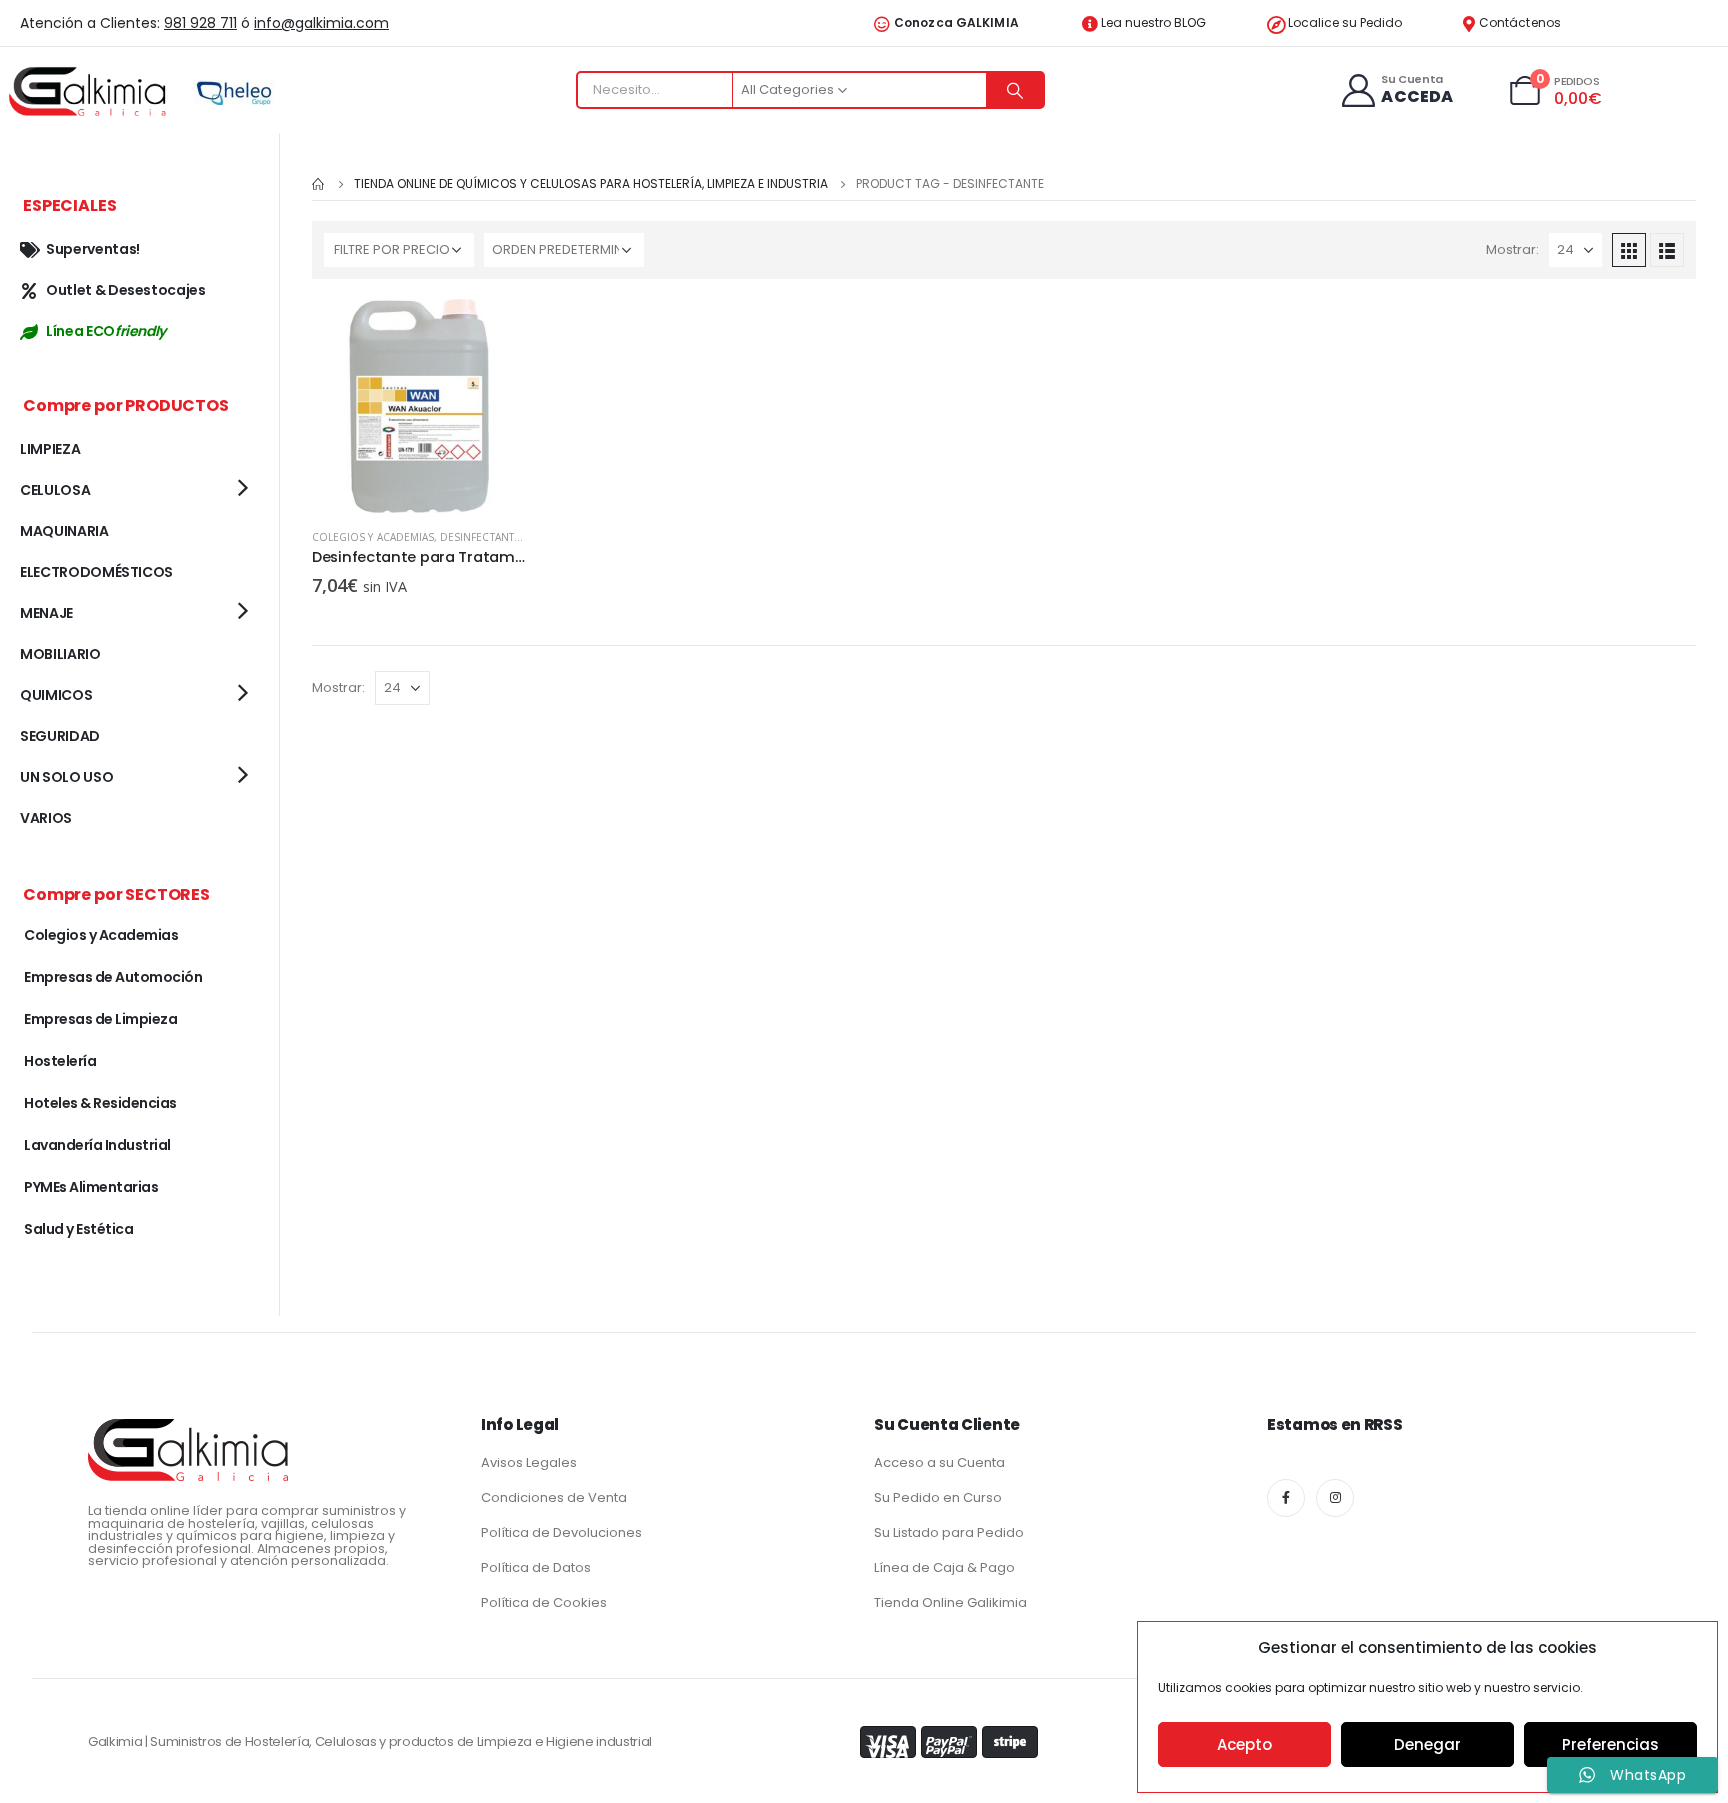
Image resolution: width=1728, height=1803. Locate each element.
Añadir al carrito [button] (493, 332)
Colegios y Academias (373, 537)
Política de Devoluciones (561, 1532)
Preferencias (1610, 1744)
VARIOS (46, 818)
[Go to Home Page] (319, 184)
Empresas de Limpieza (100, 1019)
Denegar (1427, 1744)
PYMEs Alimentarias (91, 1187)
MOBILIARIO (60, 654)
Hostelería (60, 1061)
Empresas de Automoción (113, 977)
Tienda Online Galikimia (950, 1602)
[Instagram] (1335, 1498)
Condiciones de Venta (554, 1497)
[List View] (1667, 250)
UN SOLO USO (66, 777)
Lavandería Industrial (97, 1145)
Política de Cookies (544, 1602)
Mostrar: (1512, 249)
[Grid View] (1629, 250)
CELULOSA (55, 490)
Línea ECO (106, 331)
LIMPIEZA (50, 449)
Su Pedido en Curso (938, 1497)
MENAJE (46, 613)
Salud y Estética (78, 1229)
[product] (419, 406)
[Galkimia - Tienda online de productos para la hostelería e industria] (90, 90)
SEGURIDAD (60, 736)
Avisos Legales (529, 1462)
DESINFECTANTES (483, 537)
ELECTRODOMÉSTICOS (96, 572)
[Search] (1015, 90)
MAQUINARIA (64, 531)
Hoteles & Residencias (100, 1103)
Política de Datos (536, 1567)
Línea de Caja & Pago (944, 1567)
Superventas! (93, 249)
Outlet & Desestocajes (126, 290)
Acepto (1244, 1744)
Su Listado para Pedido (949, 1532)
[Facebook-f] (1286, 1498)
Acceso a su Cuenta (939, 1462)
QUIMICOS (56, 695)
